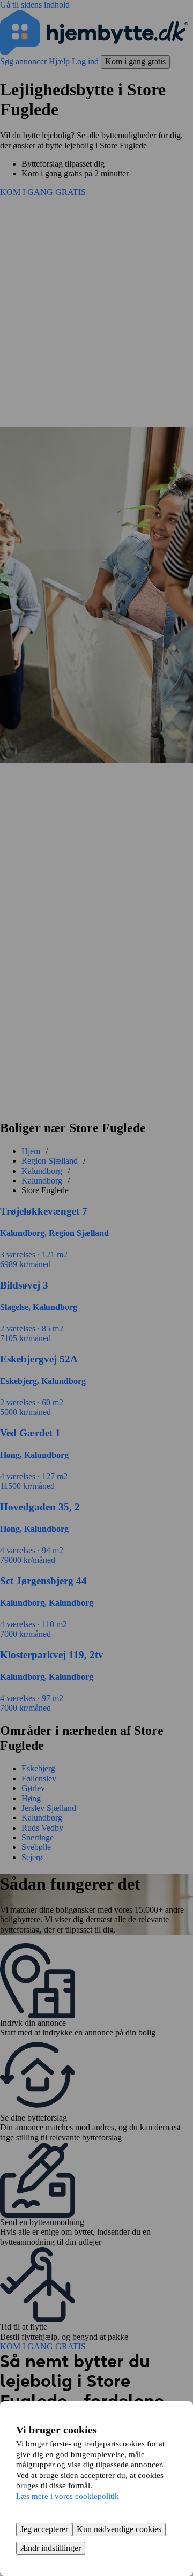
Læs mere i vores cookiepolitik (68, 2496)
